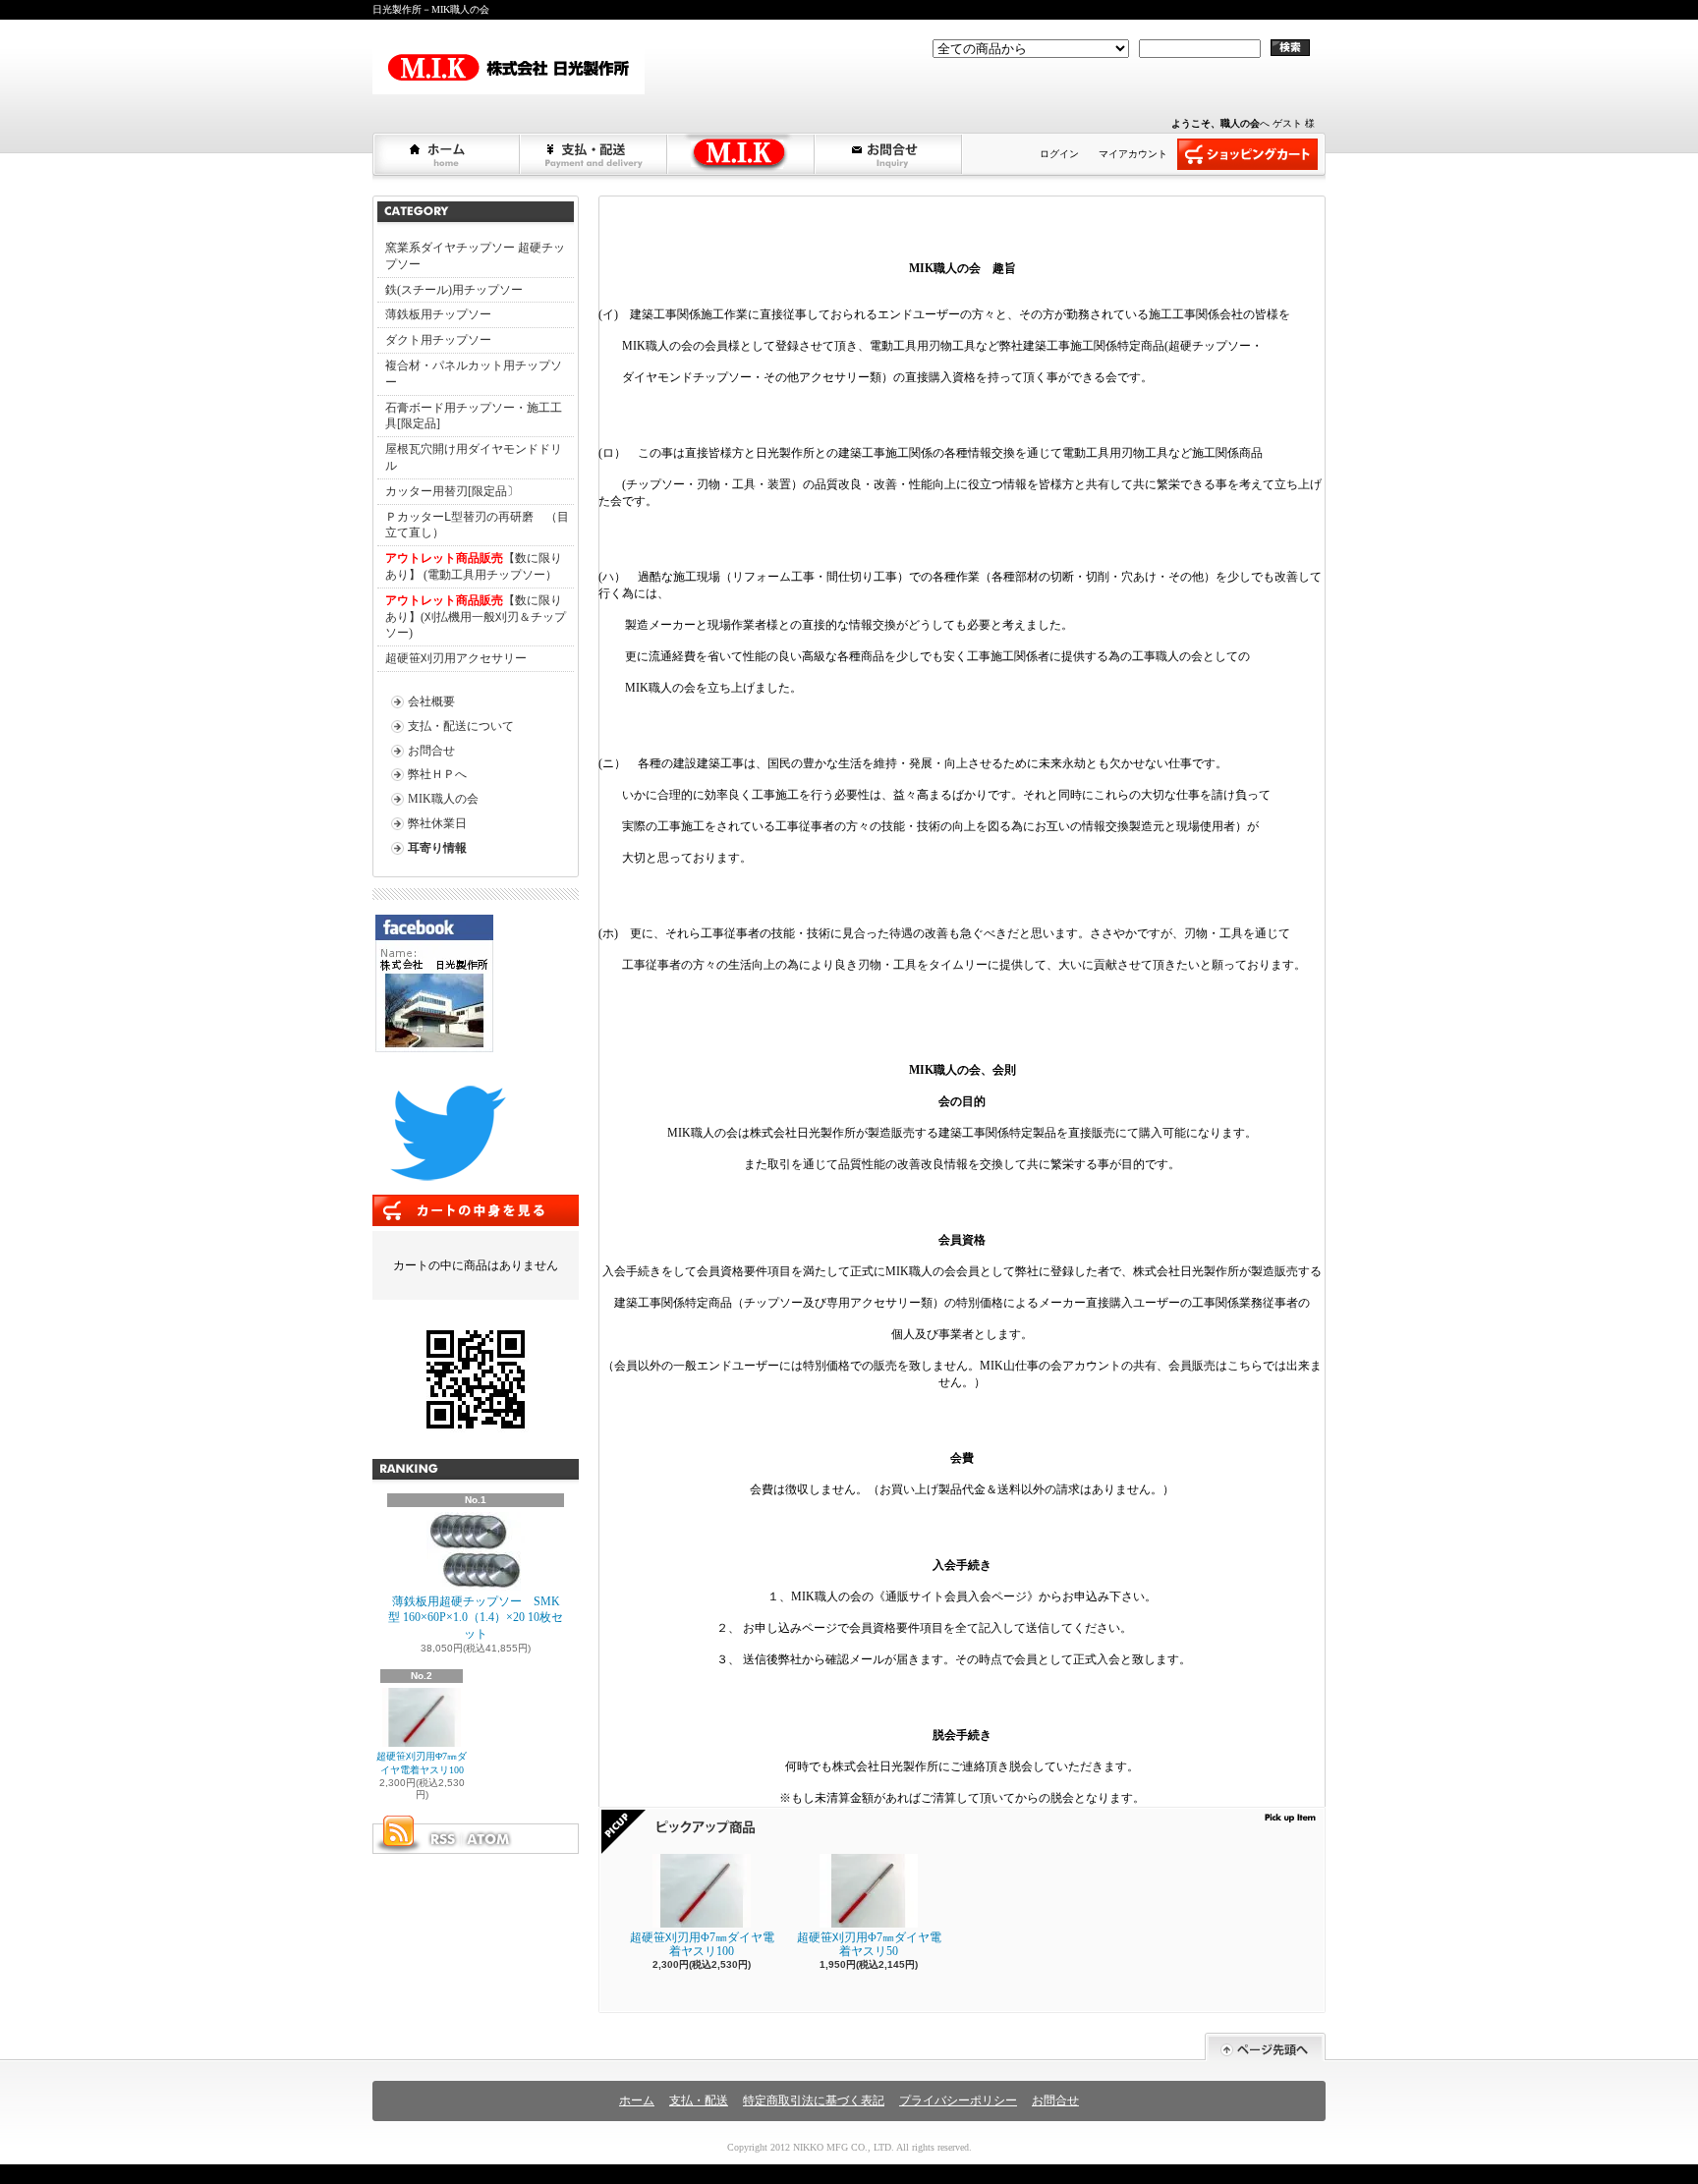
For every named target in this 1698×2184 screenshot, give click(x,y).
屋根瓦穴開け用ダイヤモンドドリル (474, 457)
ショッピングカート (1247, 154)
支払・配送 (699, 2100)
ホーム (447, 154)
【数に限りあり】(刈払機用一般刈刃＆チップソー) (476, 617)
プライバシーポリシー (958, 2100)
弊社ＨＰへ (437, 774)
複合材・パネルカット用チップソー (474, 374)
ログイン (1059, 154)
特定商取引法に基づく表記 (814, 2100)
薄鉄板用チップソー (438, 314)
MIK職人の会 (443, 799)
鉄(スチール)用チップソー (454, 290)
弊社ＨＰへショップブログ (742, 154)
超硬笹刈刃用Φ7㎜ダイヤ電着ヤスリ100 (422, 1763)
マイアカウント (1133, 154)
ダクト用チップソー (438, 340)
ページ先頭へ (1265, 2047)
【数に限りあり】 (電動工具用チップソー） (474, 566)
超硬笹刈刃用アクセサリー (456, 658)
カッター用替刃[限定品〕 (452, 491)
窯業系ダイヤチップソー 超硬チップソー (475, 256)
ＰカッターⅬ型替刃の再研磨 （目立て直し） (477, 525)
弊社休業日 (437, 823)
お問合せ (889, 154)
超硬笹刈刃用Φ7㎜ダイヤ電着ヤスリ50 (869, 1944)
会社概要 (431, 701)
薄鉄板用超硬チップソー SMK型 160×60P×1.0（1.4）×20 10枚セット (476, 1618)
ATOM (489, 1839)
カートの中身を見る (476, 1210)
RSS (442, 1839)
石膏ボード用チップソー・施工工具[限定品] (474, 416)
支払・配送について (594, 154)
